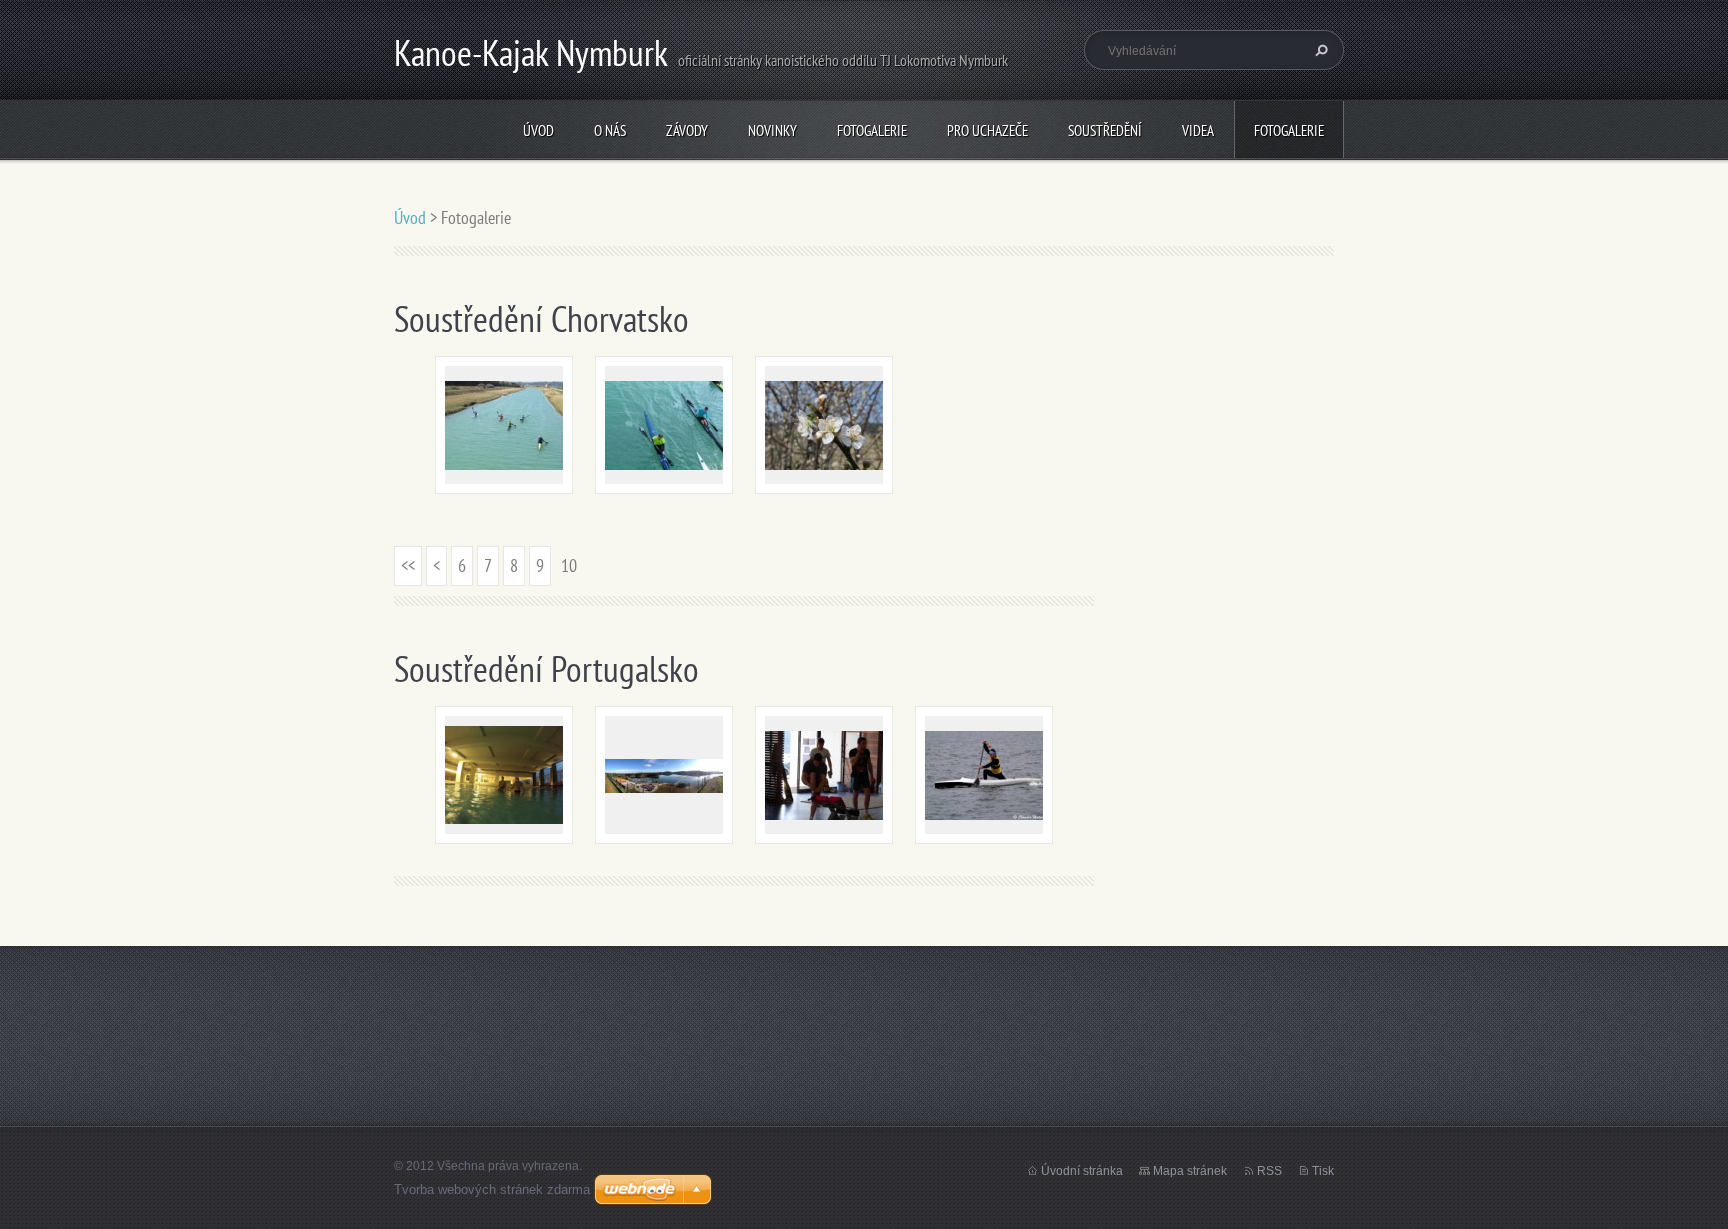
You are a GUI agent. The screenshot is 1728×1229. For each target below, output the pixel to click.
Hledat (1319, 50)
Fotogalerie (872, 130)
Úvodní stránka (1082, 1171)
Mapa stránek (1190, 1171)
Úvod (538, 130)
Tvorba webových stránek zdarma (492, 1189)
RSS (1269, 1171)
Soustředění (1105, 130)
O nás (610, 130)
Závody (687, 130)
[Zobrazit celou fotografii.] (504, 425)
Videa (1198, 130)
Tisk (1323, 1171)
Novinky (772, 130)
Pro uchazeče (987, 130)
